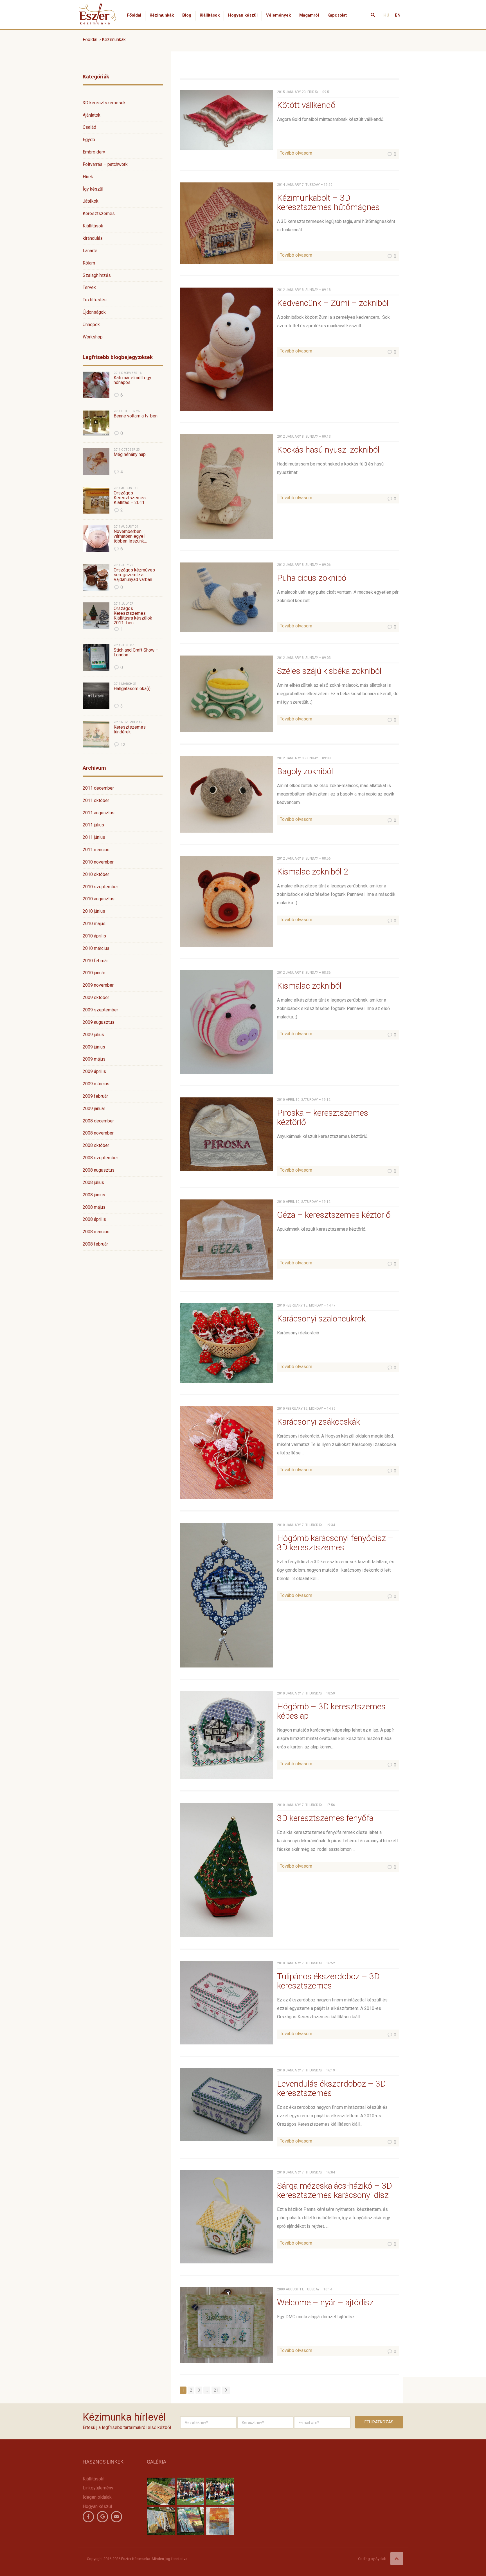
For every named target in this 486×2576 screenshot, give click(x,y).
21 (216, 2390)
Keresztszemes (99, 213)
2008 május (94, 1207)
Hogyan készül (243, 15)
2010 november (98, 862)
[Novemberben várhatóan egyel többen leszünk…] (96, 539)
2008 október (96, 1145)
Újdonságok (94, 312)
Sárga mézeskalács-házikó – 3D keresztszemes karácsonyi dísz (335, 2190)
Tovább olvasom (296, 153)
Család (89, 127)
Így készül (93, 189)
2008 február (95, 1244)
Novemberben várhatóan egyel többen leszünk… (130, 536)
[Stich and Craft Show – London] (96, 657)
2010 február (95, 961)
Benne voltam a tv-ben (136, 416)
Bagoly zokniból (305, 771)
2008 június (94, 1195)
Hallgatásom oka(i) (132, 689)
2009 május (94, 1059)
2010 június (94, 911)
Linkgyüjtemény (98, 2488)
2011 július (93, 825)
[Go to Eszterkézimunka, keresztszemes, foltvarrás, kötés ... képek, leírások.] (123, 94)
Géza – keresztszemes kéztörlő (334, 1215)
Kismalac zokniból (309, 986)
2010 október (96, 874)
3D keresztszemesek (104, 103)
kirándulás (93, 238)
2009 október (96, 997)
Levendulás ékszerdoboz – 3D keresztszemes (331, 2088)
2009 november (98, 985)
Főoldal (134, 15)
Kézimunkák (162, 15)
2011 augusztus (99, 813)
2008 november (98, 1133)
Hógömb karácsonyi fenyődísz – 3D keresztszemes (335, 1543)
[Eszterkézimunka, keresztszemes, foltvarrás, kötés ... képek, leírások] (98, 7)
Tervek (89, 287)
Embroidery (94, 152)
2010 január (94, 973)
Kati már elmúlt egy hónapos (132, 380)
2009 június (94, 1047)
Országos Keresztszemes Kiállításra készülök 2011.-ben (133, 616)
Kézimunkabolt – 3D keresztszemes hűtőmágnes (328, 202)
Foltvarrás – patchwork (105, 164)
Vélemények (278, 15)
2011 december (98, 788)
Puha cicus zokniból (312, 578)
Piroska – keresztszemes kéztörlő (323, 1117)
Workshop (93, 337)
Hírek (88, 177)
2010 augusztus (99, 899)
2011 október (96, 800)
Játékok (91, 201)
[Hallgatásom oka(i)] (96, 696)
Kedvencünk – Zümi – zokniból (333, 303)
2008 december (98, 1121)
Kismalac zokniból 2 (313, 872)
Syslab (381, 2559)
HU (386, 15)
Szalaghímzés (97, 275)
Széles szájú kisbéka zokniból (329, 671)
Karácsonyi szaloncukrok (321, 1318)
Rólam (89, 263)
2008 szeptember (100, 1158)
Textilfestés (95, 300)
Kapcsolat (337, 15)
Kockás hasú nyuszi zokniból (328, 450)
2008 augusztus (99, 1170)
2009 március (96, 1084)
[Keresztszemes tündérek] (96, 734)
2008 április (94, 1219)
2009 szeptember (100, 1010)
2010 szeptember (100, 887)
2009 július (93, 1035)
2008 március (96, 1232)
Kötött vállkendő (306, 105)
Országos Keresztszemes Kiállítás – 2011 (130, 498)
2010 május (94, 924)
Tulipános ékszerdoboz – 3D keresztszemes (328, 1981)
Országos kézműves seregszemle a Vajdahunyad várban (134, 575)
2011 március (96, 850)
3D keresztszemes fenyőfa (325, 1818)
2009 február (95, 1096)
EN (398, 15)
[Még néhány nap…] (96, 462)
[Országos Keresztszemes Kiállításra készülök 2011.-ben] (96, 616)
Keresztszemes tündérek (130, 730)
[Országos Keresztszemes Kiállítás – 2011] (96, 500)
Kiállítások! (94, 2479)
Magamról (309, 15)
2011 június (94, 837)
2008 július (93, 1182)
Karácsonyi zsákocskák (319, 1422)
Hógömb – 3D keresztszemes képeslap (331, 1711)
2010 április (94, 936)
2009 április (94, 1071)
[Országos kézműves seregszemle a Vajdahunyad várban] (96, 577)
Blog (187, 15)
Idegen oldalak (97, 2497)
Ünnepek (91, 325)
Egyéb (89, 140)
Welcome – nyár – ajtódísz (325, 2302)
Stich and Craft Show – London (136, 653)
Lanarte (90, 251)
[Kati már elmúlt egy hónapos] (96, 385)
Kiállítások (210, 15)
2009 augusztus (99, 1022)
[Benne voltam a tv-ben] (96, 423)
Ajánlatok (92, 115)
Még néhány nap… (131, 455)
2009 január (94, 1109)
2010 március (96, 948)
